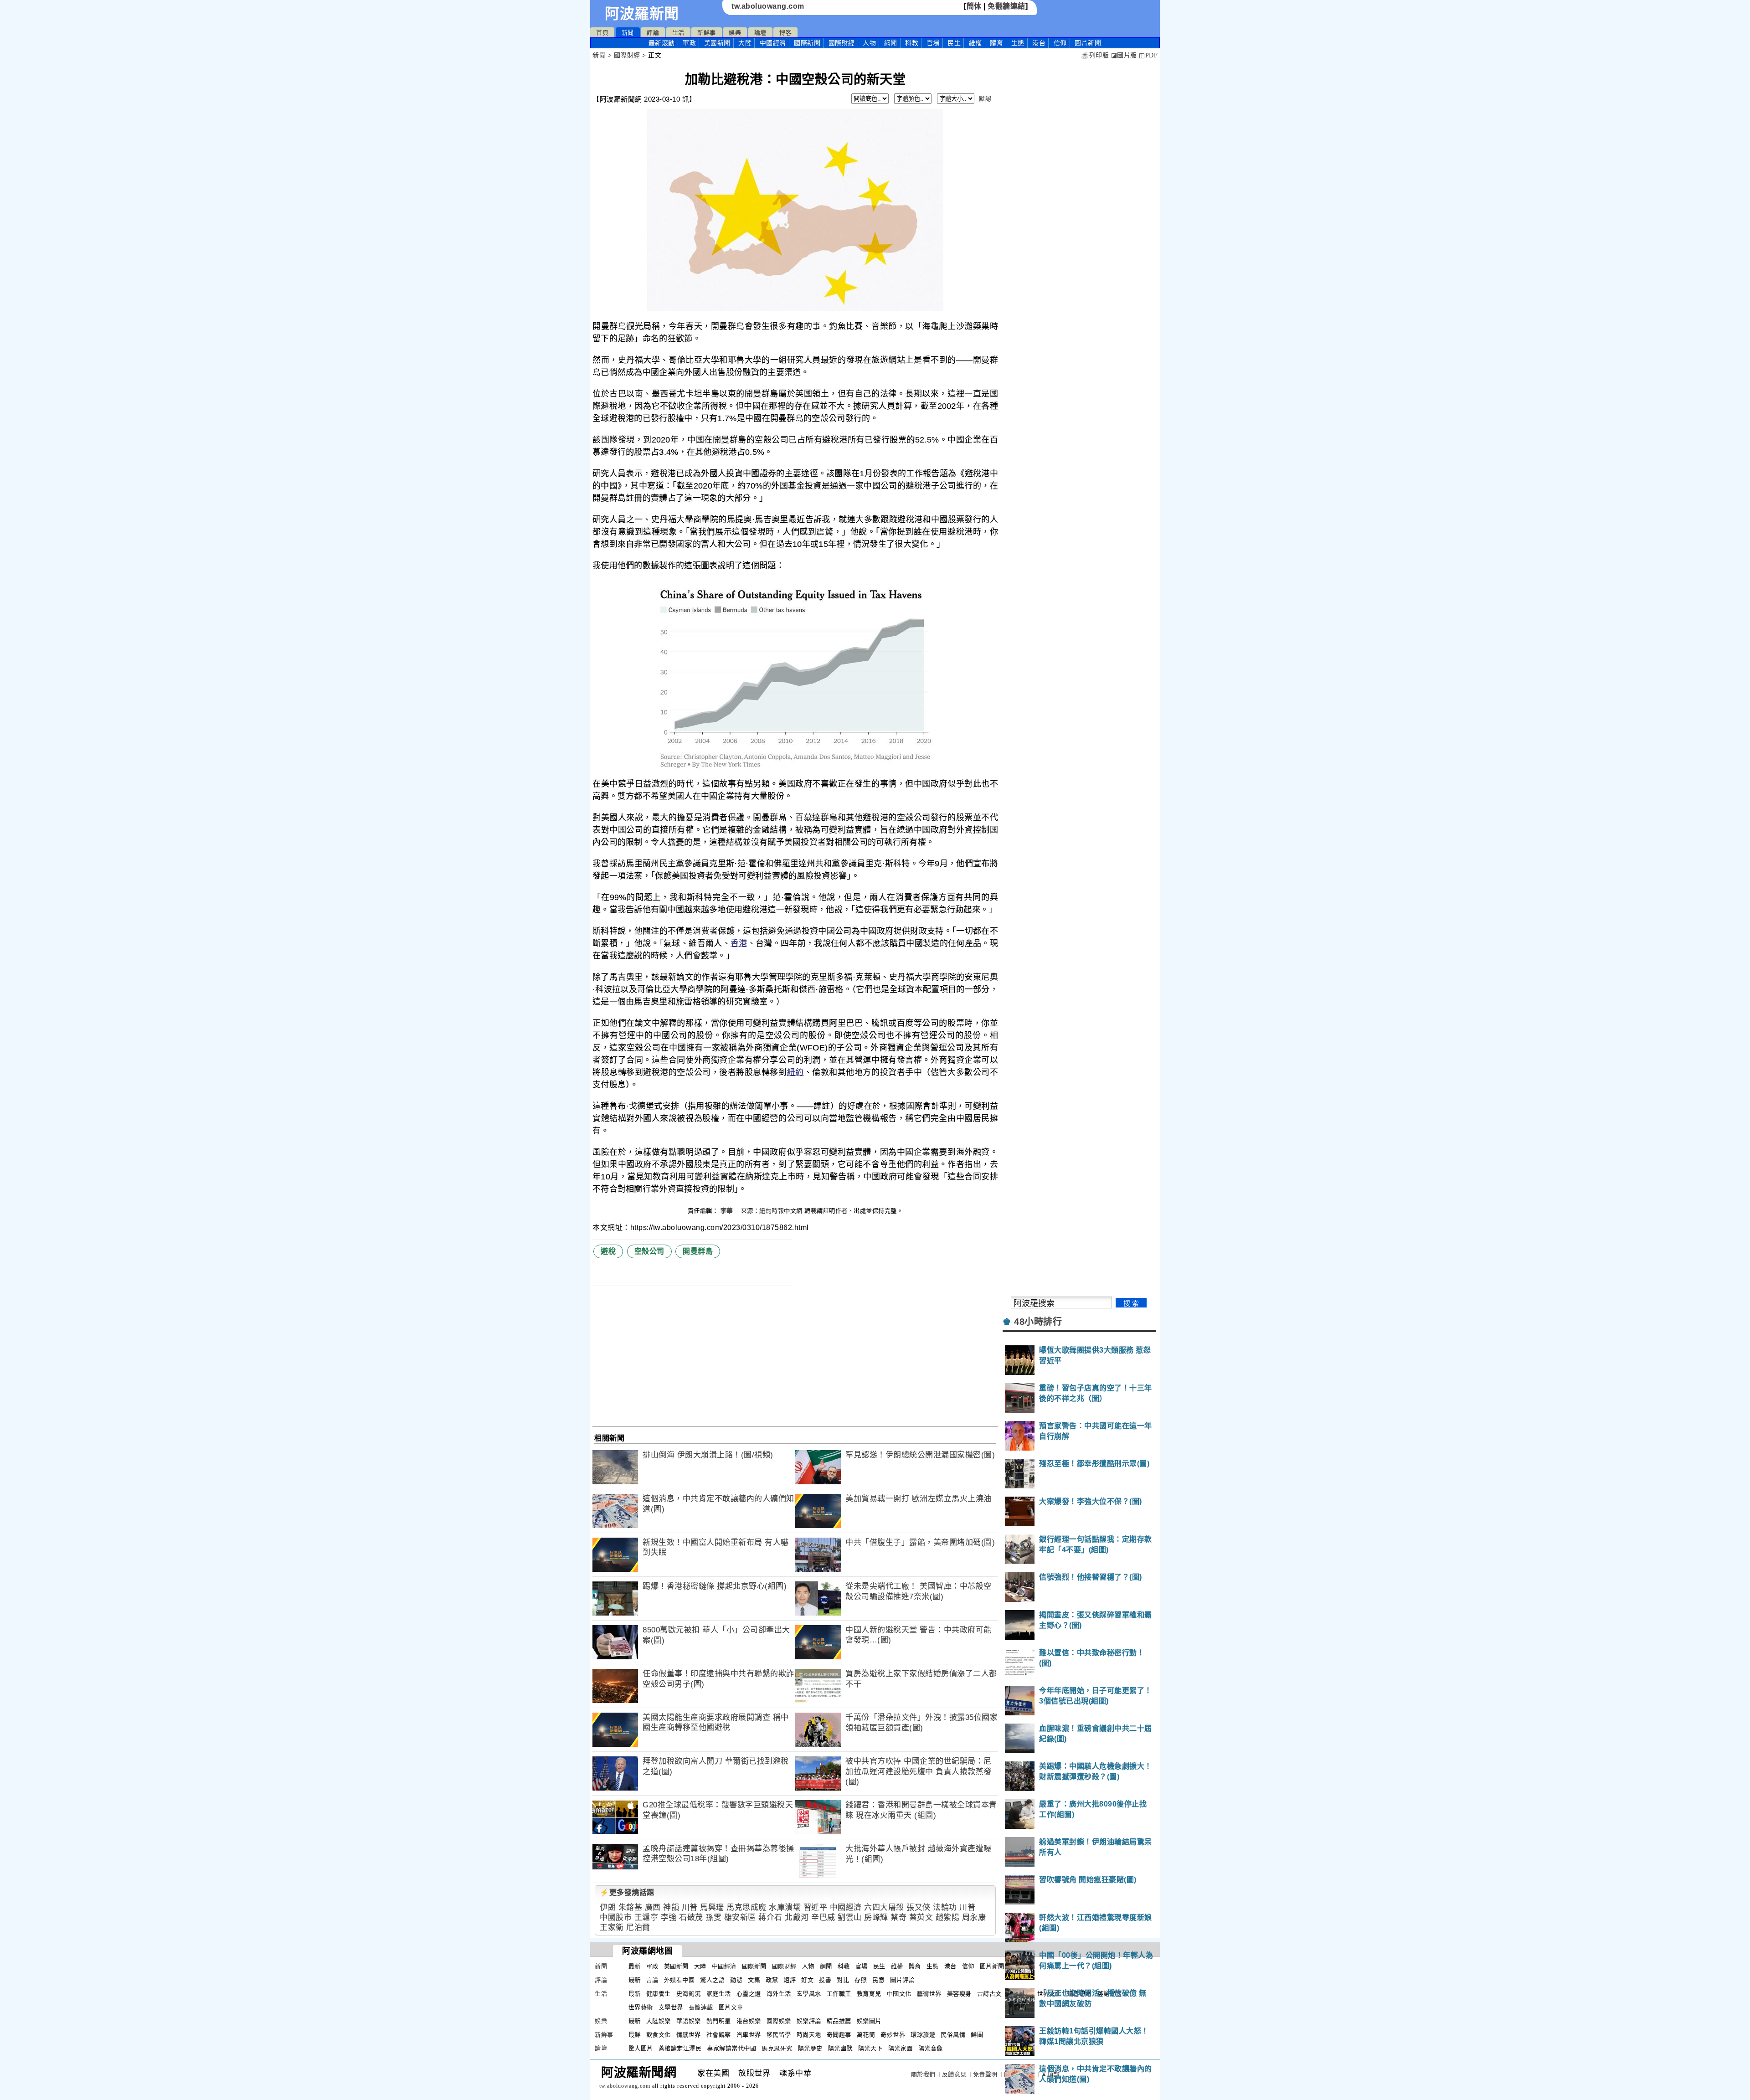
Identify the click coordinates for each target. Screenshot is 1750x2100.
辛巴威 (823, 1917)
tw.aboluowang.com (768, 6)
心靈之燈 (749, 1994)
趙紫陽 (948, 1917)
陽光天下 (870, 2048)
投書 (825, 1980)
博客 (785, 33)
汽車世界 (749, 2035)
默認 (985, 99)
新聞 (628, 33)
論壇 (760, 33)
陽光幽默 (840, 2048)
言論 (652, 1980)
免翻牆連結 (1006, 6)
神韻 (671, 1907)
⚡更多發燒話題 (627, 1892)
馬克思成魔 (746, 1907)
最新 (662, 43)
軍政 (689, 43)
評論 (653, 33)
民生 (954, 43)
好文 (807, 1980)
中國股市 (616, 1917)
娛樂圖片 (869, 2021)
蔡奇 (898, 1917)
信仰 (1060, 43)
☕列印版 (1095, 55)
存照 (861, 1980)
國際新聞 (807, 43)
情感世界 (689, 2035)
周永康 (974, 1917)
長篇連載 (701, 2007)
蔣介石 (770, 1917)
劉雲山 (850, 1917)
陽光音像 (931, 2048)
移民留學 (779, 2035)
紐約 (795, 1072)
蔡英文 (921, 1917)
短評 (790, 1980)
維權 (975, 43)
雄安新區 (740, 1917)
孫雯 (713, 1917)
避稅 (608, 1251)
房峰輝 (876, 1917)
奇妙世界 (893, 2035)
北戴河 (797, 1917)
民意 (878, 1980)
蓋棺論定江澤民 (680, 2048)
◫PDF (1148, 55)
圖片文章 (731, 2007)
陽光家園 (901, 2048)
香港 (739, 943)
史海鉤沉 (689, 1994)
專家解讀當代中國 (731, 2048)
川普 (690, 1907)
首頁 (602, 33)
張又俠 (919, 1907)
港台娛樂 (749, 2021)
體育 (996, 43)
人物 (869, 43)
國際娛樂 (779, 2021)
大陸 (745, 43)
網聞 (891, 43)
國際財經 (842, 43)
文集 (754, 1980)
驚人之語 (712, 1980)
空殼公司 (649, 1251)
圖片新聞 (992, 1966)
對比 (843, 1980)
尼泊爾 (638, 1928)
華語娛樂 (689, 2021)
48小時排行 (1038, 1322)
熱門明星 (719, 2021)
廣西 (653, 1907)
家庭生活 (719, 1994)
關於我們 (923, 2074)
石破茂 (691, 1917)
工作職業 (839, 1994)
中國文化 (899, 1994)
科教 (912, 43)
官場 (933, 43)
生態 (1018, 43)
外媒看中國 (679, 1980)
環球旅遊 (923, 2035)
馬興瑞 (712, 1907)
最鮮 (635, 2035)
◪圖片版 (1124, 55)
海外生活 (779, 1994)
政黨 (772, 1980)
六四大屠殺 (884, 1907)
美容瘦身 (959, 1994)
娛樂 (735, 33)
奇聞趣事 (839, 2035)
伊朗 (608, 1907)
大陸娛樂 (659, 2021)
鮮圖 (977, 2035)
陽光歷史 (810, 2048)
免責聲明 (985, 2074)
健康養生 (659, 1994)
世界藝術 (641, 2007)
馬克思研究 (777, 2048)
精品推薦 (839, 2021)
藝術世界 (929, 1994)
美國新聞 (717, 43)
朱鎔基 (631, 1907)
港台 (1039, 43)
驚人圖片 (641, 2048)
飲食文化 (659, 2035)
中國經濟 (773, 43)
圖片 (1088, 43)
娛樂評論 (809, 2021)
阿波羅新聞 (642, 14)
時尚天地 (809, 2035)
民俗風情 (953, 2035)
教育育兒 (869, 1994)
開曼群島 (698, 1251)
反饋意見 (954, 2074)
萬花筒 (866, 2035)
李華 (728, 1211)
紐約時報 (772, 1211)
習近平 (816, 1907)
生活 (678, 33)
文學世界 (671, 2007)
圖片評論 (902, 1980)
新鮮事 (707, 33)
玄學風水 (809, 1994)
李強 (669, 1917)
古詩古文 (989, 1994)
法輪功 (945, 1907)
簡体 (974, 6)
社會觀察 (719, 2035)
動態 (736, 1980)
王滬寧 (646, 1917)
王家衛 (612, 1928)
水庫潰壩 (785, 1907)
